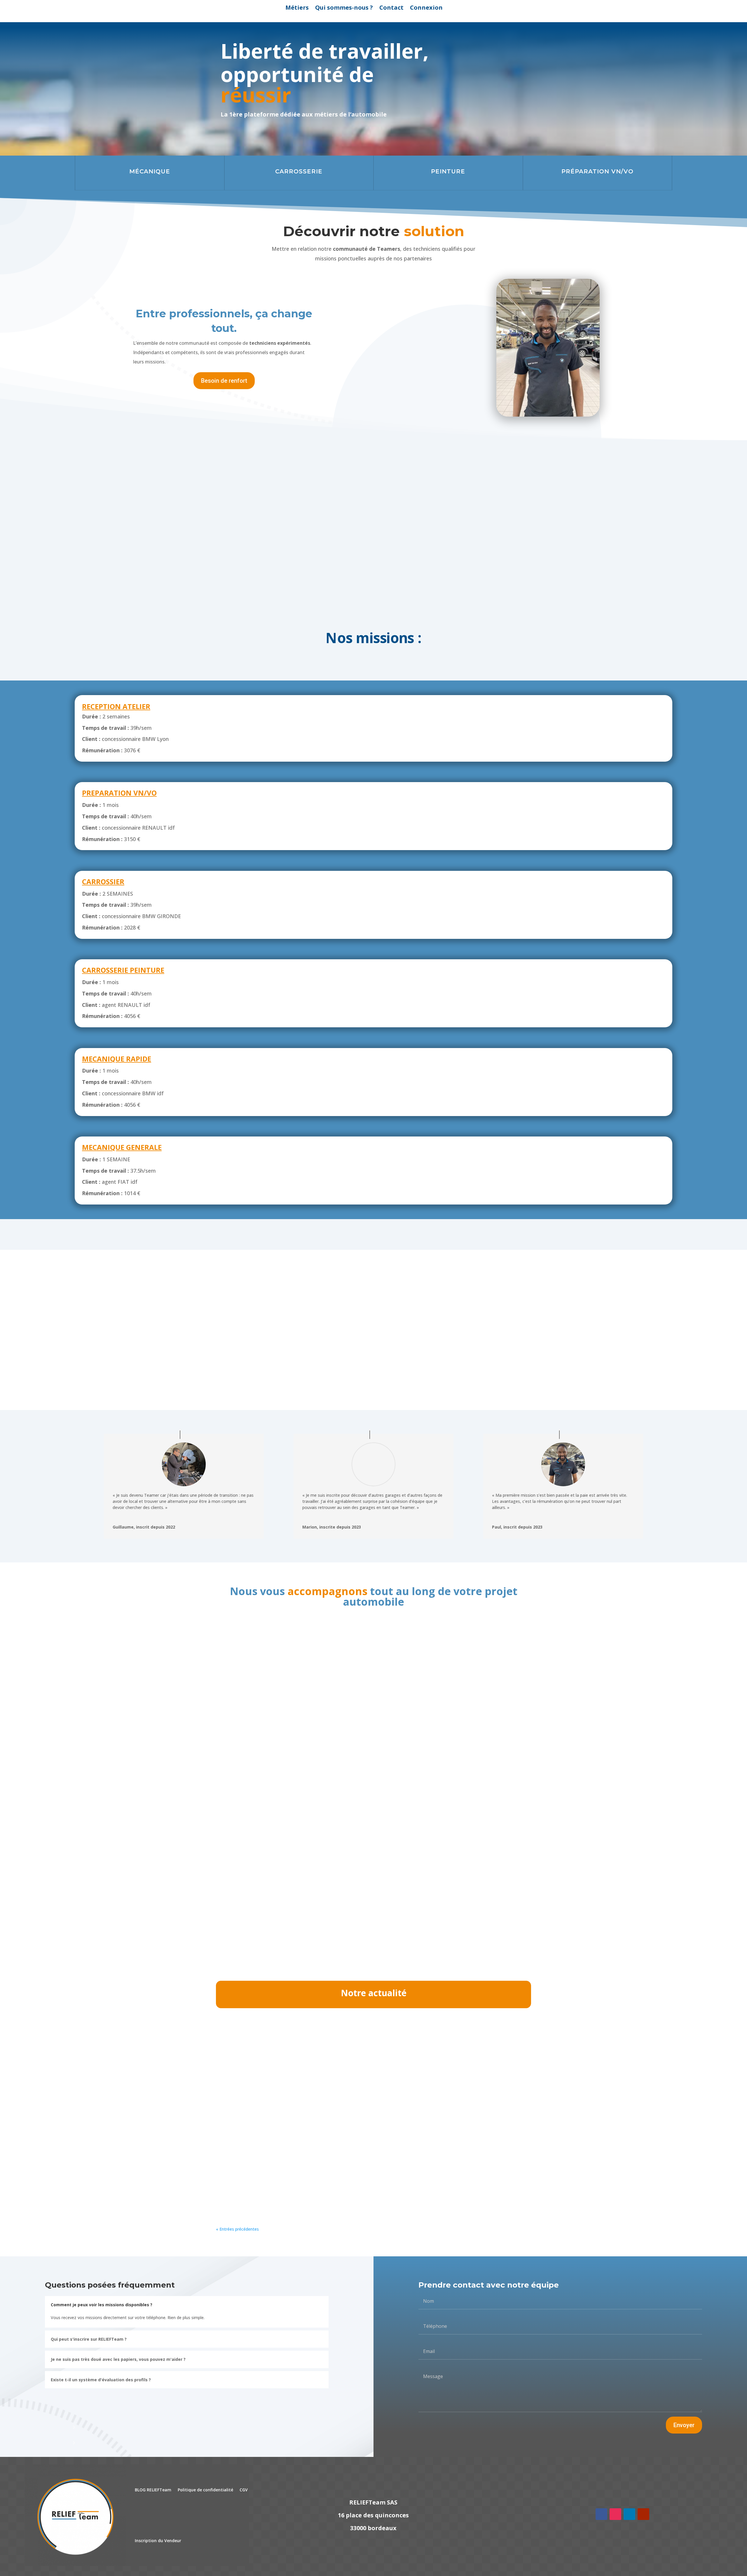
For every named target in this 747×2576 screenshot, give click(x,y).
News (321, 2043)
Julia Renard (240, 2043)
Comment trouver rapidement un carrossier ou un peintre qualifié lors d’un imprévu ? (333, 2174)
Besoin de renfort (495, 86)
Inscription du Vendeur (158, 2541)
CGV (244, 2490)
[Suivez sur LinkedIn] (629, 2514)
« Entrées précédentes (237, 2229)
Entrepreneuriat (299, 2043)
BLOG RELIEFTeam (153, 2490)
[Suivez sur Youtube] (643, 2514)
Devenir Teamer (495, 64)
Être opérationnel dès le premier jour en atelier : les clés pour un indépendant (324, 2034)
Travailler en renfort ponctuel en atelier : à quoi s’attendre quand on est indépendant (334, 2104)
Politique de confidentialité (205, 2490)
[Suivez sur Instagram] (615, 2514)
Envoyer (684, 2425)
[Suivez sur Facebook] (601, 2514)
